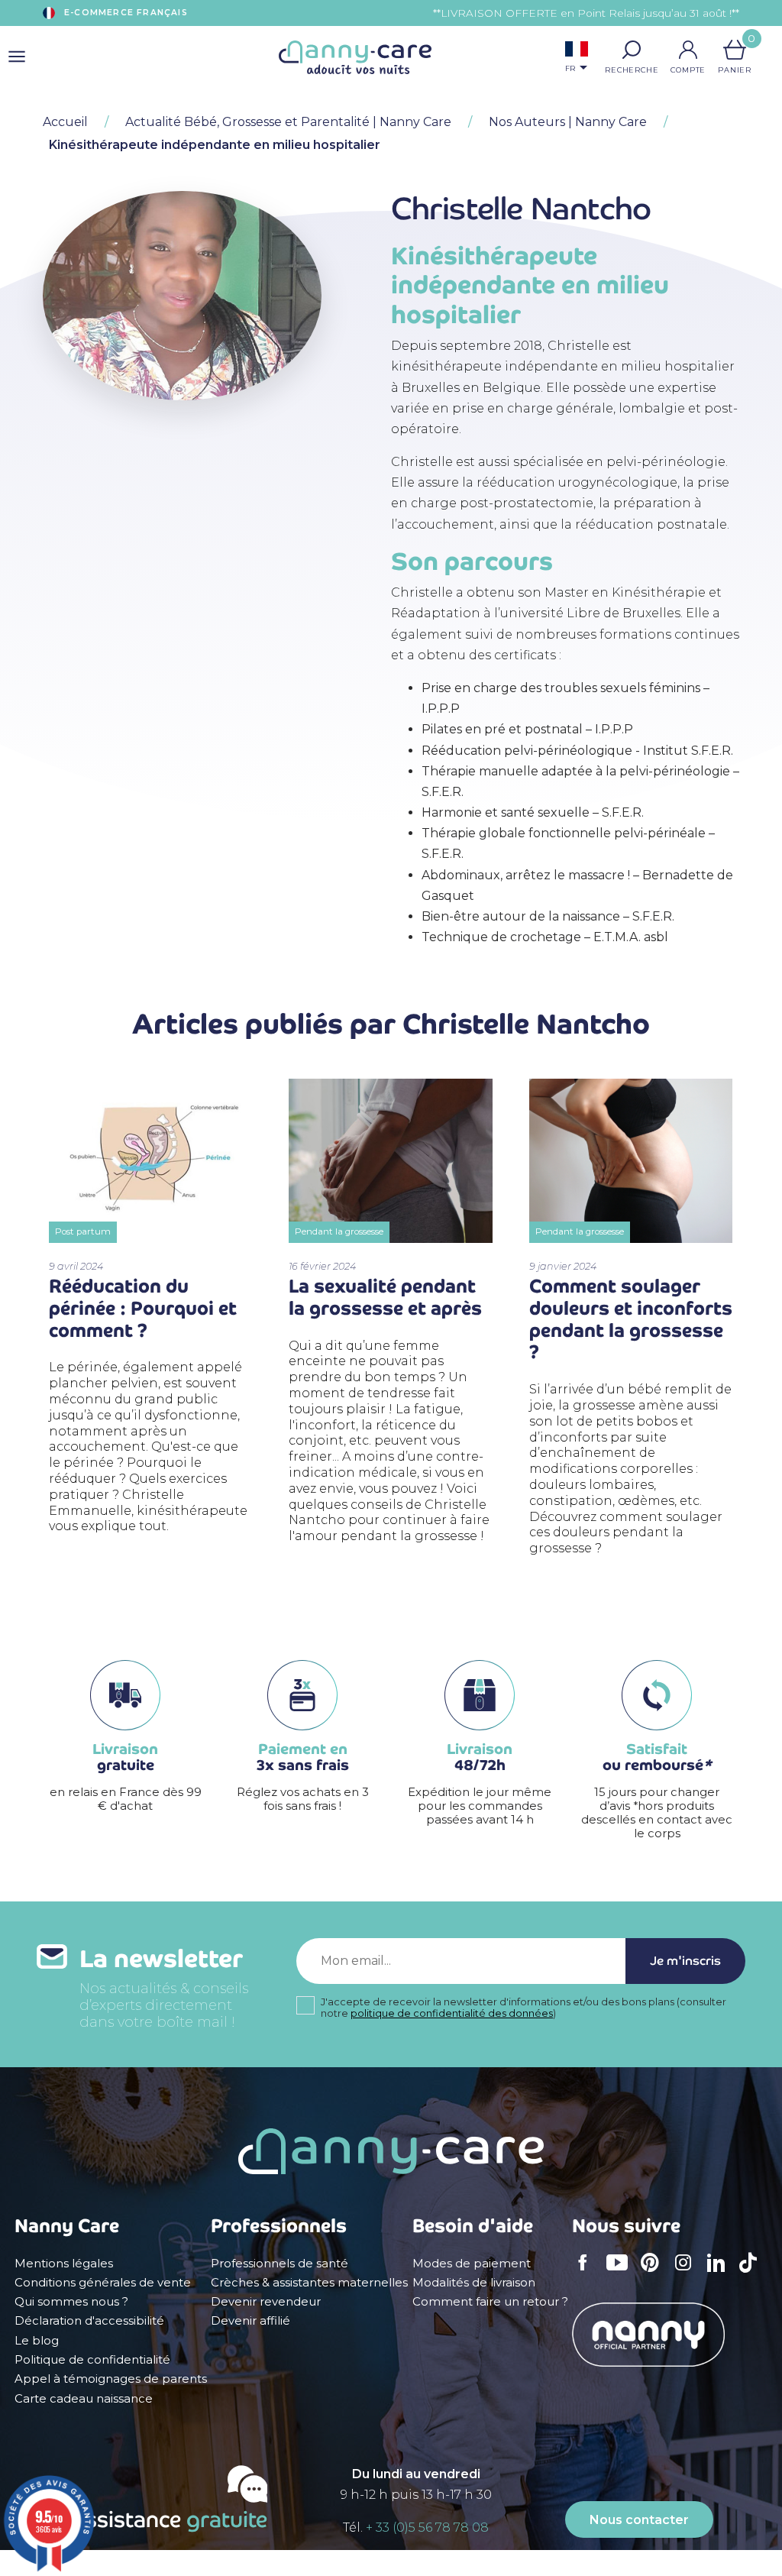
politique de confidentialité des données (452, 2013)
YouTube (621, 2273)
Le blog (37, 2341)
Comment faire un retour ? (490, 2302)
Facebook (587, 2273)
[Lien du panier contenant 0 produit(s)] (735, 50)
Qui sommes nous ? (71, 2302)
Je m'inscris (685, 1961)
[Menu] (17, 57)
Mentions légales (64, 2264)
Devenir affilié (250, 2321)
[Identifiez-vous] (688, 50)
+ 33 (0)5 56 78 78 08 (427, 2527)
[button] (632, 50)
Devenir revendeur (266, 2302)
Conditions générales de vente (103, 2283)
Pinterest (654, 2273)
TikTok (752, 2273)
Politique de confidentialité (92, 2360)
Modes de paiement (472, 2264)
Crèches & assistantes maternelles (309, 2283)
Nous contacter (639, 2520)
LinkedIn (720, 2272)
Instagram (688, 2273)
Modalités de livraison (474, 2283)
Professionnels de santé (280, 2264)
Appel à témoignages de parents (111, 2379)
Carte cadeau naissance (84, 2399)
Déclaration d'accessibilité (89, 2321)
